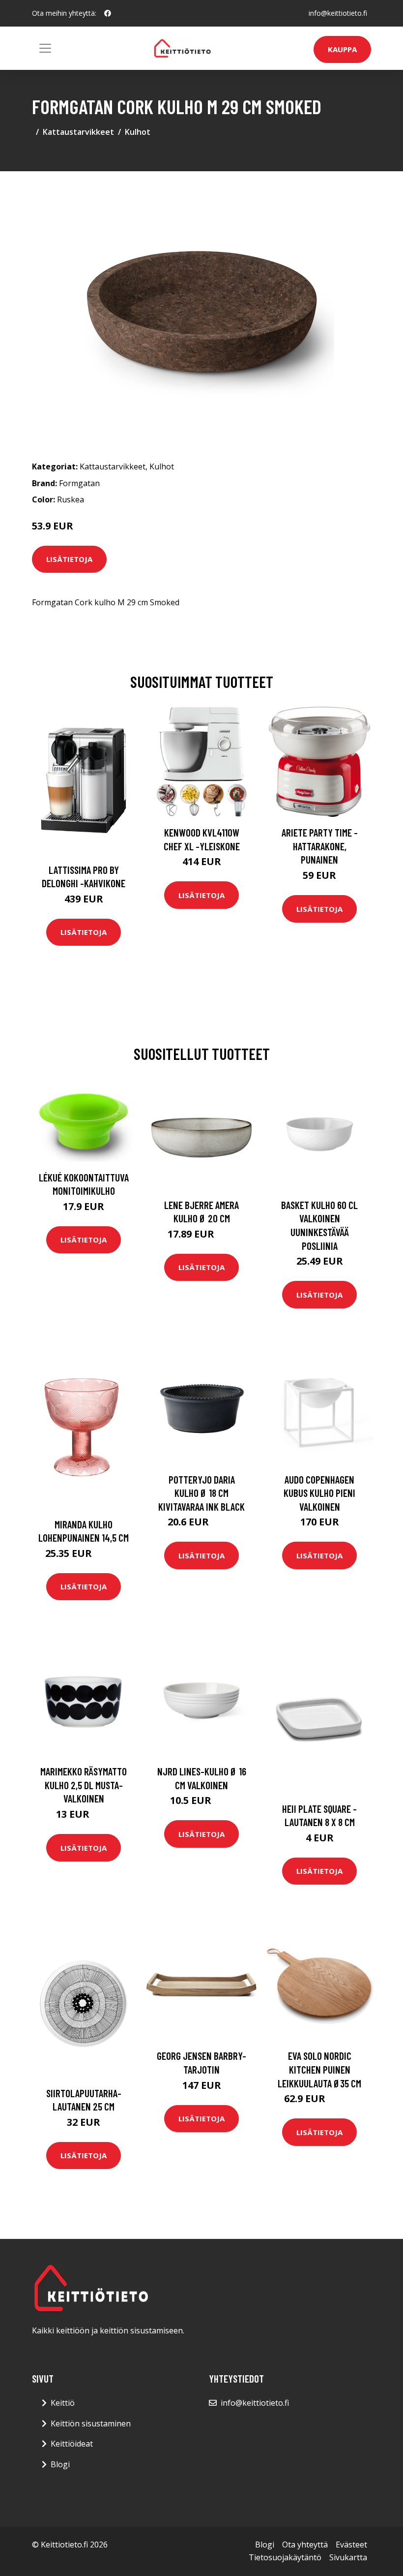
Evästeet (351, 2545)
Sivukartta (348, 2557)
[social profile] (108, 13)
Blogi (60, 2464)
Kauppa (342, 49)
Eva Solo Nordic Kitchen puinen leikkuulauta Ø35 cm (319, 2069)
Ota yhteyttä (305, 2545)
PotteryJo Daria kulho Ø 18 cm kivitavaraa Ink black (201, 1493)
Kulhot (138, 132)
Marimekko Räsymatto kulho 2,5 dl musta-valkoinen (84, 1785)
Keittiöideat (72, 2444)
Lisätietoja (69, 559)
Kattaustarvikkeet (78, 132)
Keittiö (63, 2403)
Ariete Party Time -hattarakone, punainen (320, 846)
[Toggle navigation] (45, 48)
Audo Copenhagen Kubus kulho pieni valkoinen (319, 1493)
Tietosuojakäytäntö (285, 2557)
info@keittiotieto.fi (338, 13)
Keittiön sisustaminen (91, 2423)
